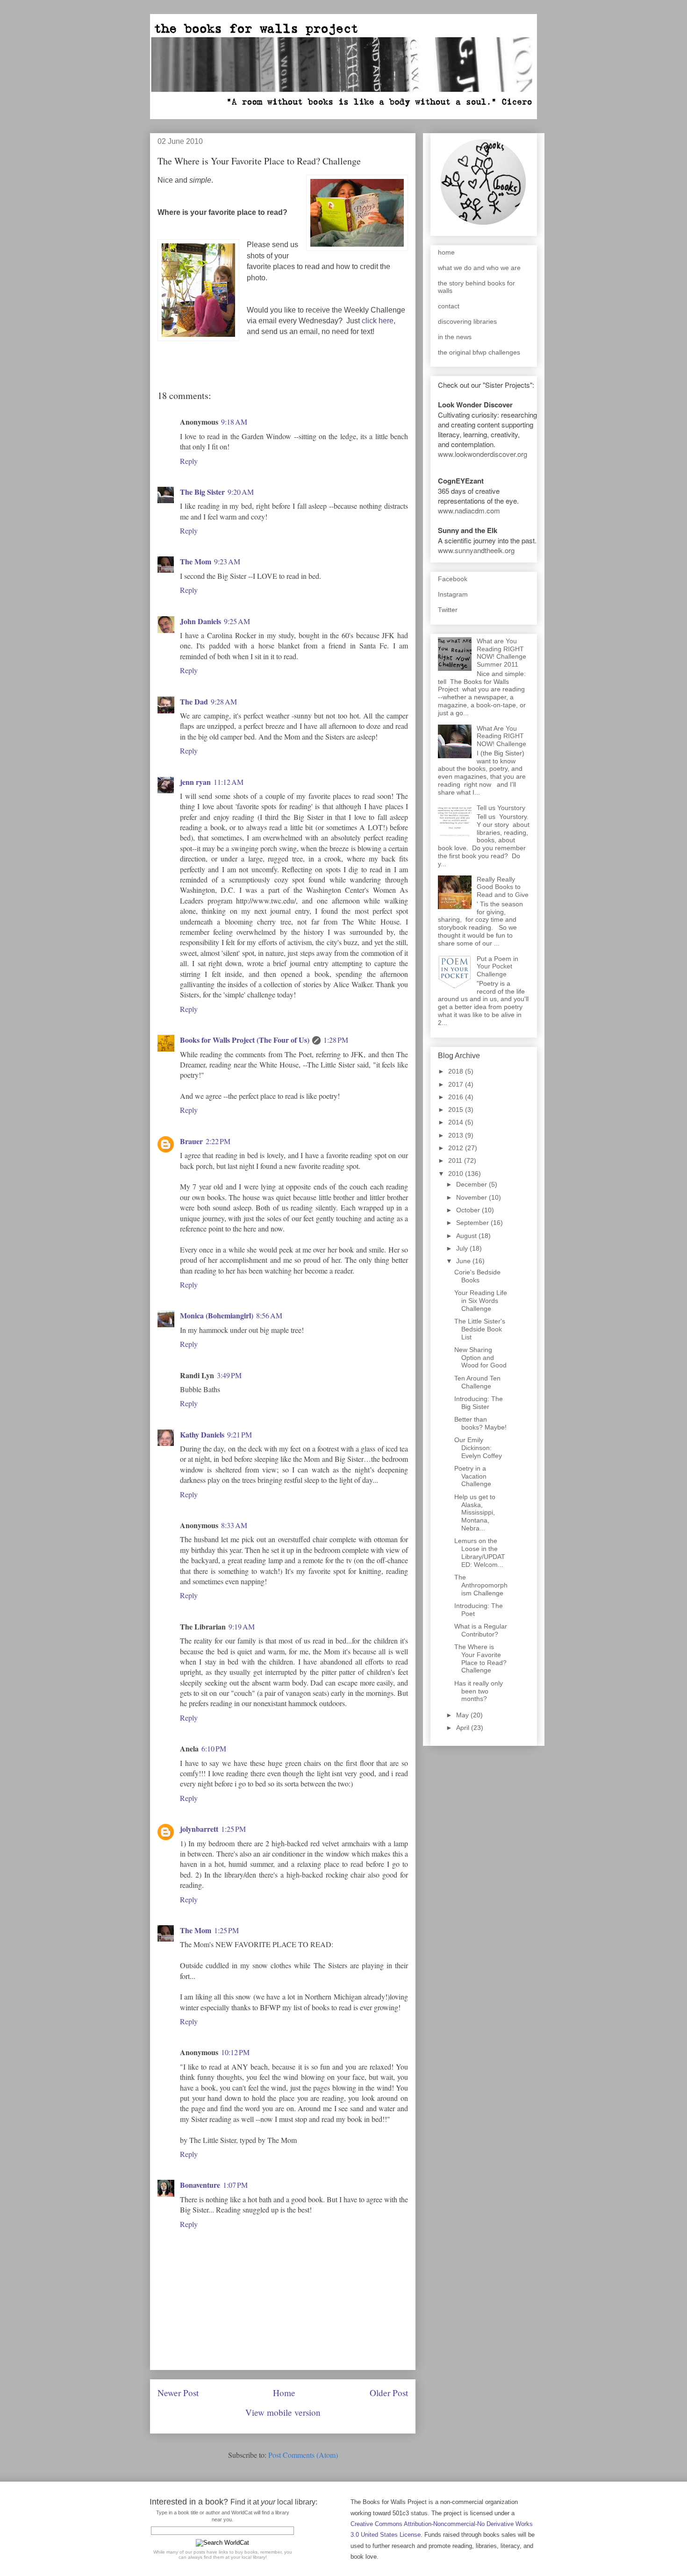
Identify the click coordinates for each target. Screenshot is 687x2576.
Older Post (389, 2393)
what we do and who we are (479, 268)
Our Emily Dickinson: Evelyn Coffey (478, 1448)
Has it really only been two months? (479, 1691)
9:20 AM (241, 492)
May (463, 1715)
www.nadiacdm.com (469, 510)
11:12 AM (229, 782)
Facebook (453, 579)
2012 (457, 1148)
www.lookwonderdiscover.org (483, 454)
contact (449, 306)
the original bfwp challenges (479, 352)
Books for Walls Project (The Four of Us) (245, 1040)
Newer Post (178, 2393)
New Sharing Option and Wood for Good (480, 1358)
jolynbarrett (199, 1829)
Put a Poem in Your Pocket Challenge (497, 967)
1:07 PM (235, 2185)
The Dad (194, 701)
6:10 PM (214, 1748)
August (467, 1236)
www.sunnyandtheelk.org (476, 550)
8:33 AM (234, 1525)
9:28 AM (224, 701)
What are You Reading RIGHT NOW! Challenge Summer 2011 (501, 653)
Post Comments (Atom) (303, 2455)
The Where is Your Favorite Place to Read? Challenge (480, 1658)
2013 (457, 1135)
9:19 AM (242, 1626)
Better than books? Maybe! (480, 1423)
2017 (457, 1084)
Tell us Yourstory (501, 808)
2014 (457, 1122)
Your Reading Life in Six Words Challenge (481, 1301)
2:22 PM (218, 1141)
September (473, 1223)
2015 (457, 1110)
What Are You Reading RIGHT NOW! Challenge (501, 736)
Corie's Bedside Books (477, 1276)
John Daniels (200, 621)
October (469, 1210)
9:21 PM (240, 1434)
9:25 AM (237, 621)
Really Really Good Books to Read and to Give (503, 887)
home (446, 252)
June (464, 1261)
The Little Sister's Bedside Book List (480, 1329)
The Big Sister (202, 492)
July (463, 1248)
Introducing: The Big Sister (479, 1403)
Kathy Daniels (202, 1434)
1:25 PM (233, 1829)
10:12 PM (235, 2052)
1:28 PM (336, 1040)
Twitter (448, 610)
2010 (457, 1174)
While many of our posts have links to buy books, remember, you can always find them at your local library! (223, 2555)
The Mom (196, 561)
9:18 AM (234, 422)
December (472, 1184)
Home (284, 2393)
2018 (457, 1071)
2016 (457, 1097)
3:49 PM (229, 1375)
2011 (456, 1160)
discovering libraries (467, 321)
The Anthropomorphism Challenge (481, 1585)
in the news (455, 337)
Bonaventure (200, 2185)
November (472, 1197)
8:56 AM (269, 1315)
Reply (189, 461)
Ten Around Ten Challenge (477, 1382)
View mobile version (283, 2412)
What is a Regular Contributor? (481, 1630)
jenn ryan (195, 782)
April (464, 1728)
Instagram (453, 594)
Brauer (191, 1141)
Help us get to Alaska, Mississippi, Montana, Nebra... (475, 1512)
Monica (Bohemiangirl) (217, 1315)
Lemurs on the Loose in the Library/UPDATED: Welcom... (480, 1552)
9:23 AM (227, 561)
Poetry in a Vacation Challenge (473, 1476)
